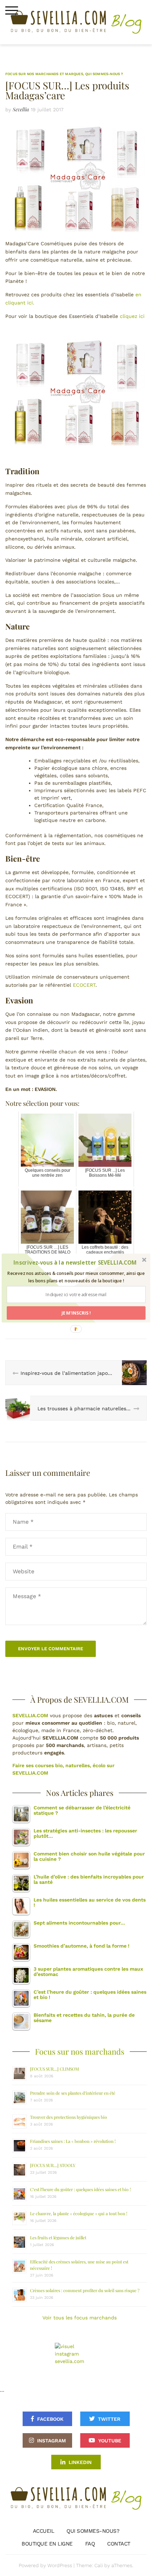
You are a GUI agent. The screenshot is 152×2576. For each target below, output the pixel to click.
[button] (75, 1263)
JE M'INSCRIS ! (76, 1313)
